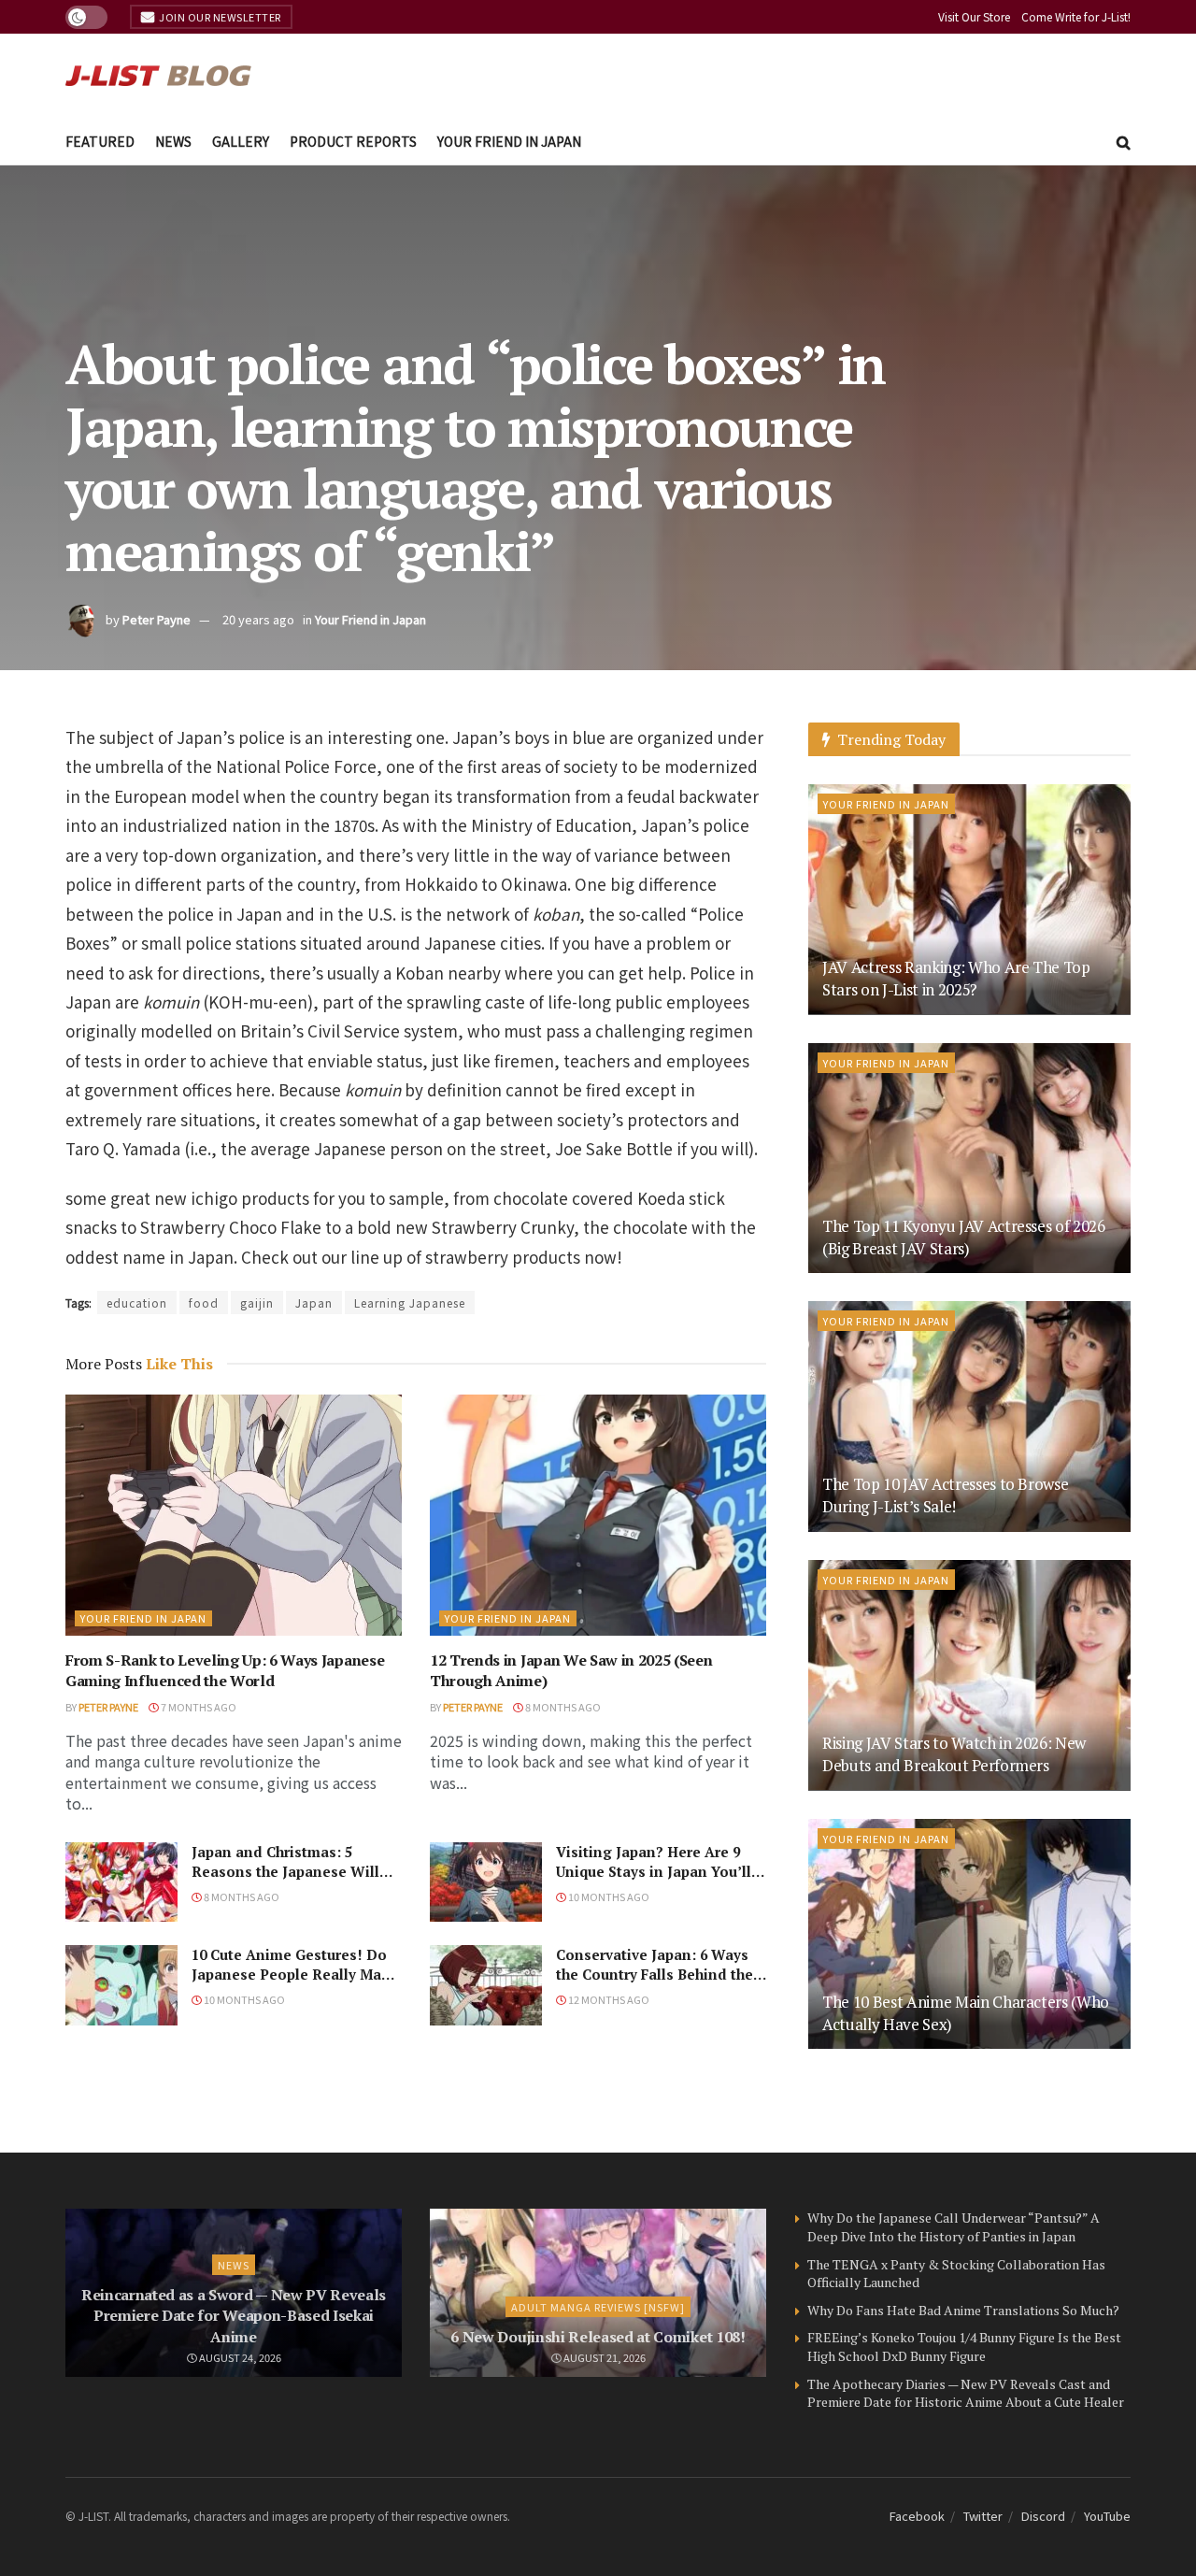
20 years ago (258, 619)
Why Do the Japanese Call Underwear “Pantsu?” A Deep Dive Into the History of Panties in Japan (954, 2227)
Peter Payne (157, 619)
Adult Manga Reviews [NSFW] (598, 2307)
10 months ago (608, 1896)
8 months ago (562, 1707)
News (173, 141)
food (204, 1302)
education (137, 1302)
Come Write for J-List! (1076, 16)
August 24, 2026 (239, 2357)
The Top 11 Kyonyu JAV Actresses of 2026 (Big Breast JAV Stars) (964, 1237)
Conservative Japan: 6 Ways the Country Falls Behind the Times (655, 1974)
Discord (1043, 2516)
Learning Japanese (410, 1302)
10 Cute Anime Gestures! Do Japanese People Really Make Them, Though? (295, 1974)
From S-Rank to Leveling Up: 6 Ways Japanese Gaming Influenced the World (225, 1670)
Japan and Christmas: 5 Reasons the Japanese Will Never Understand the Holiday (285, 1881)
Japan (314, 1302)
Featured (100, 141)
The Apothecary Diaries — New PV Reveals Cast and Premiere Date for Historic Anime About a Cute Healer (966, 2393)
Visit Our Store (974, 16)
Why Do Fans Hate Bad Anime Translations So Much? (963, 2310)
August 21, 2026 (604, 2357)
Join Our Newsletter (219, 17)
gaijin (257, 1302)
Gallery (241, 141)
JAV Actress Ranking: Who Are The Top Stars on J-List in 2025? (956, 978)
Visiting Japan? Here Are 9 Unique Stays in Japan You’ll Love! (654, 1871)
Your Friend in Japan (509, 141)
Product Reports (353, 141)
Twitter (983, 2516)
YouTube (1107, 2516)
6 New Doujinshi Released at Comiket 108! (598, 2337)
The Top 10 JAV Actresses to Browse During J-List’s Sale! (945, 1495)
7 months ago (198, 1707)
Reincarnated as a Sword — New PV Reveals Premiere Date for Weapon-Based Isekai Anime (234, 2316)
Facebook (917, 2516)
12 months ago (608, 1999)
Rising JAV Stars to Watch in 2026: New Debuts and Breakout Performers (954, 1754)
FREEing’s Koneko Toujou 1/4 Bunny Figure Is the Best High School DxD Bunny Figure (964, 2347)
